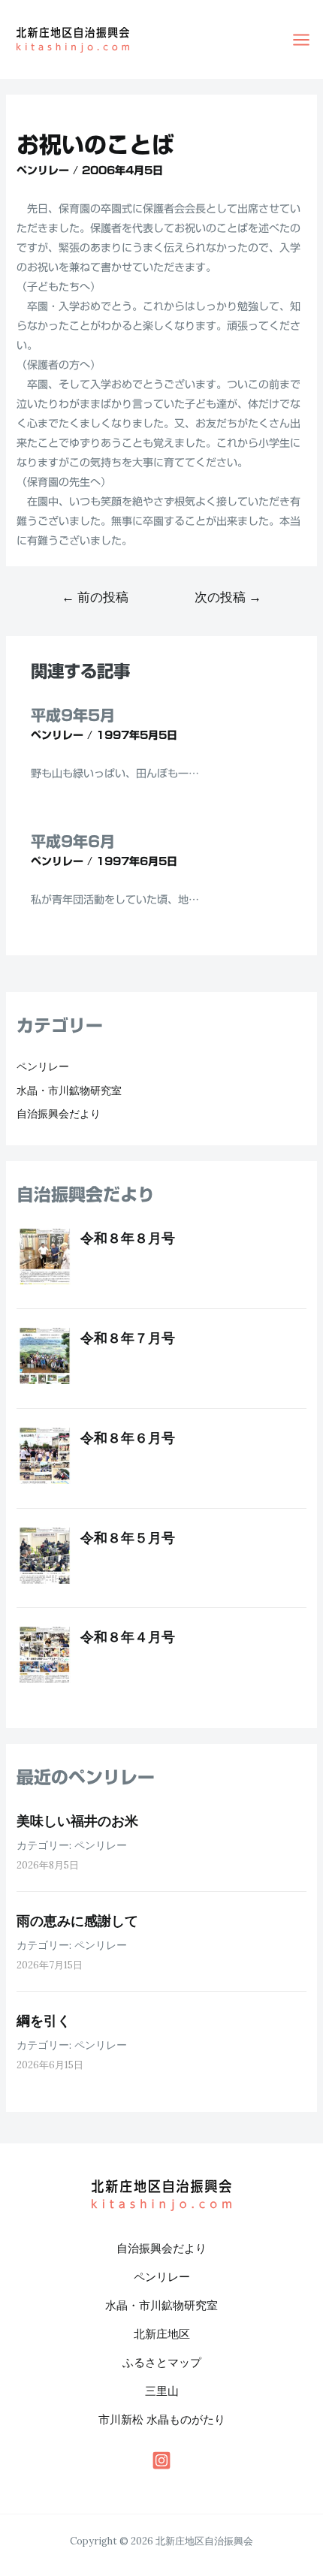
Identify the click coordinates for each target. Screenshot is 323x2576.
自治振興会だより (59, 1114)
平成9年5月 (73, 715)
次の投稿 (228, 597)
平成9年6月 (73, 841)
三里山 (162, 2391)
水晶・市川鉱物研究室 (69, 1090)
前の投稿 (95, 597)
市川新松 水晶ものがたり (162, 2419)
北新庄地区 (162, 2334)
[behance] (161, 2460)
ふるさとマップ (162, 2362)
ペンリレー (43, 170)
